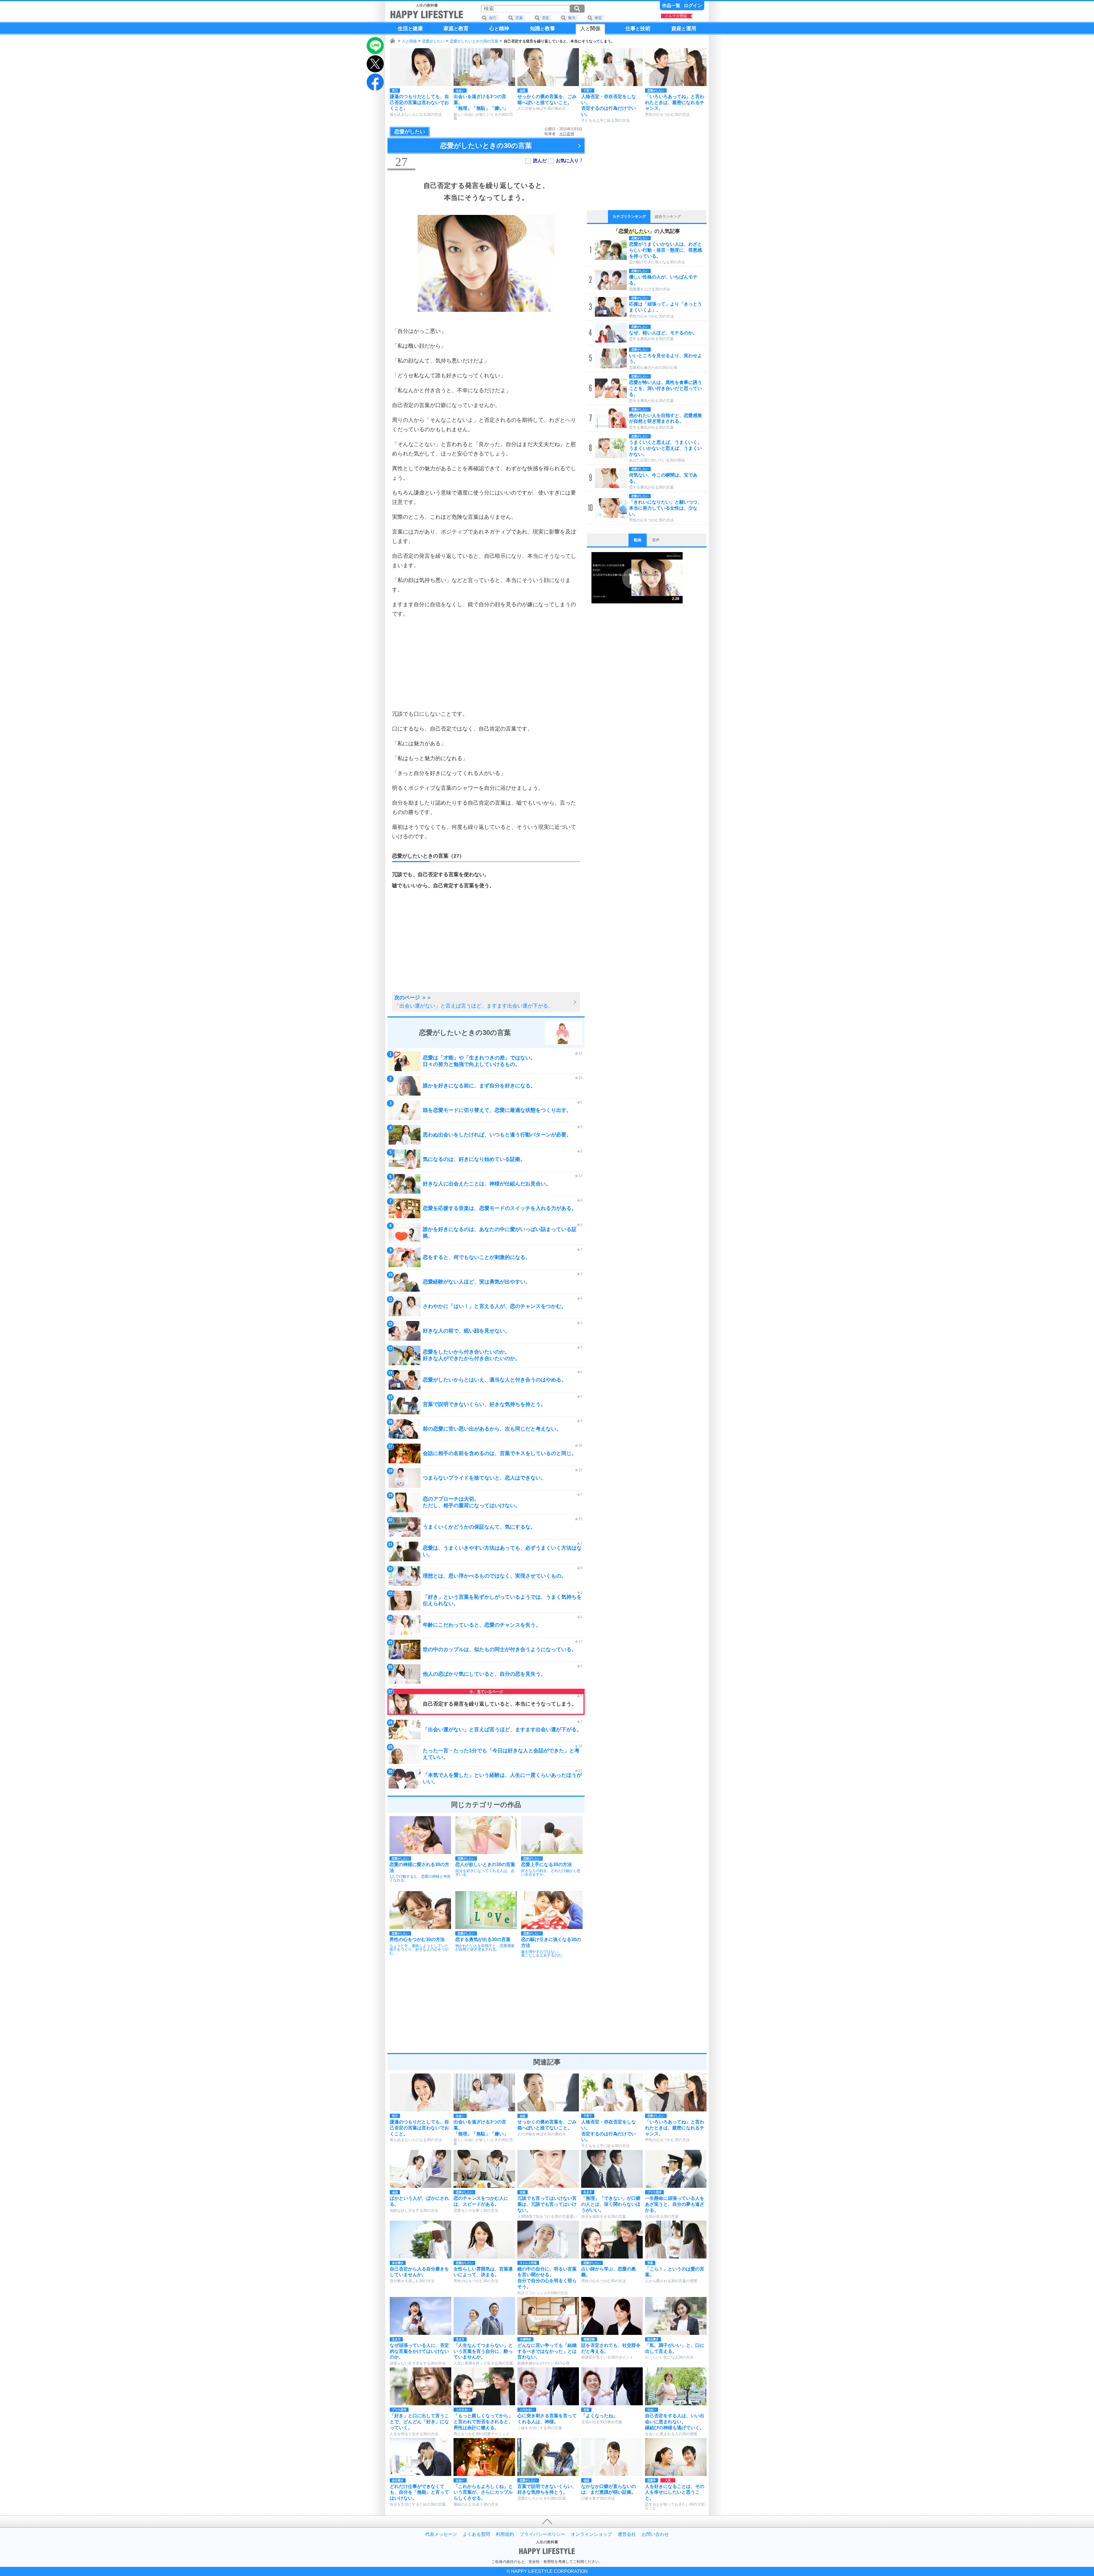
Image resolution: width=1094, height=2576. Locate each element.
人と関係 (409, 41)
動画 (638, 540)
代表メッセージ (441, 2534)
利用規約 (505, 2534)
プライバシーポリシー (542, 2534)
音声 (656, 540)
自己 (493, 18)
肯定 (598, 18)
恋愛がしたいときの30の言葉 (474, 41)
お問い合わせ (655, 2534)
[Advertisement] (486, 664)
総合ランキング (668, 216)
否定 (546, 18)
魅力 (572, 18)
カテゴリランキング (629, 216)
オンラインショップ (591, 2534)
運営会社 (627, 2534)
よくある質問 (476, 2534)
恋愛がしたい (433, 41)
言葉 (519, 18)
